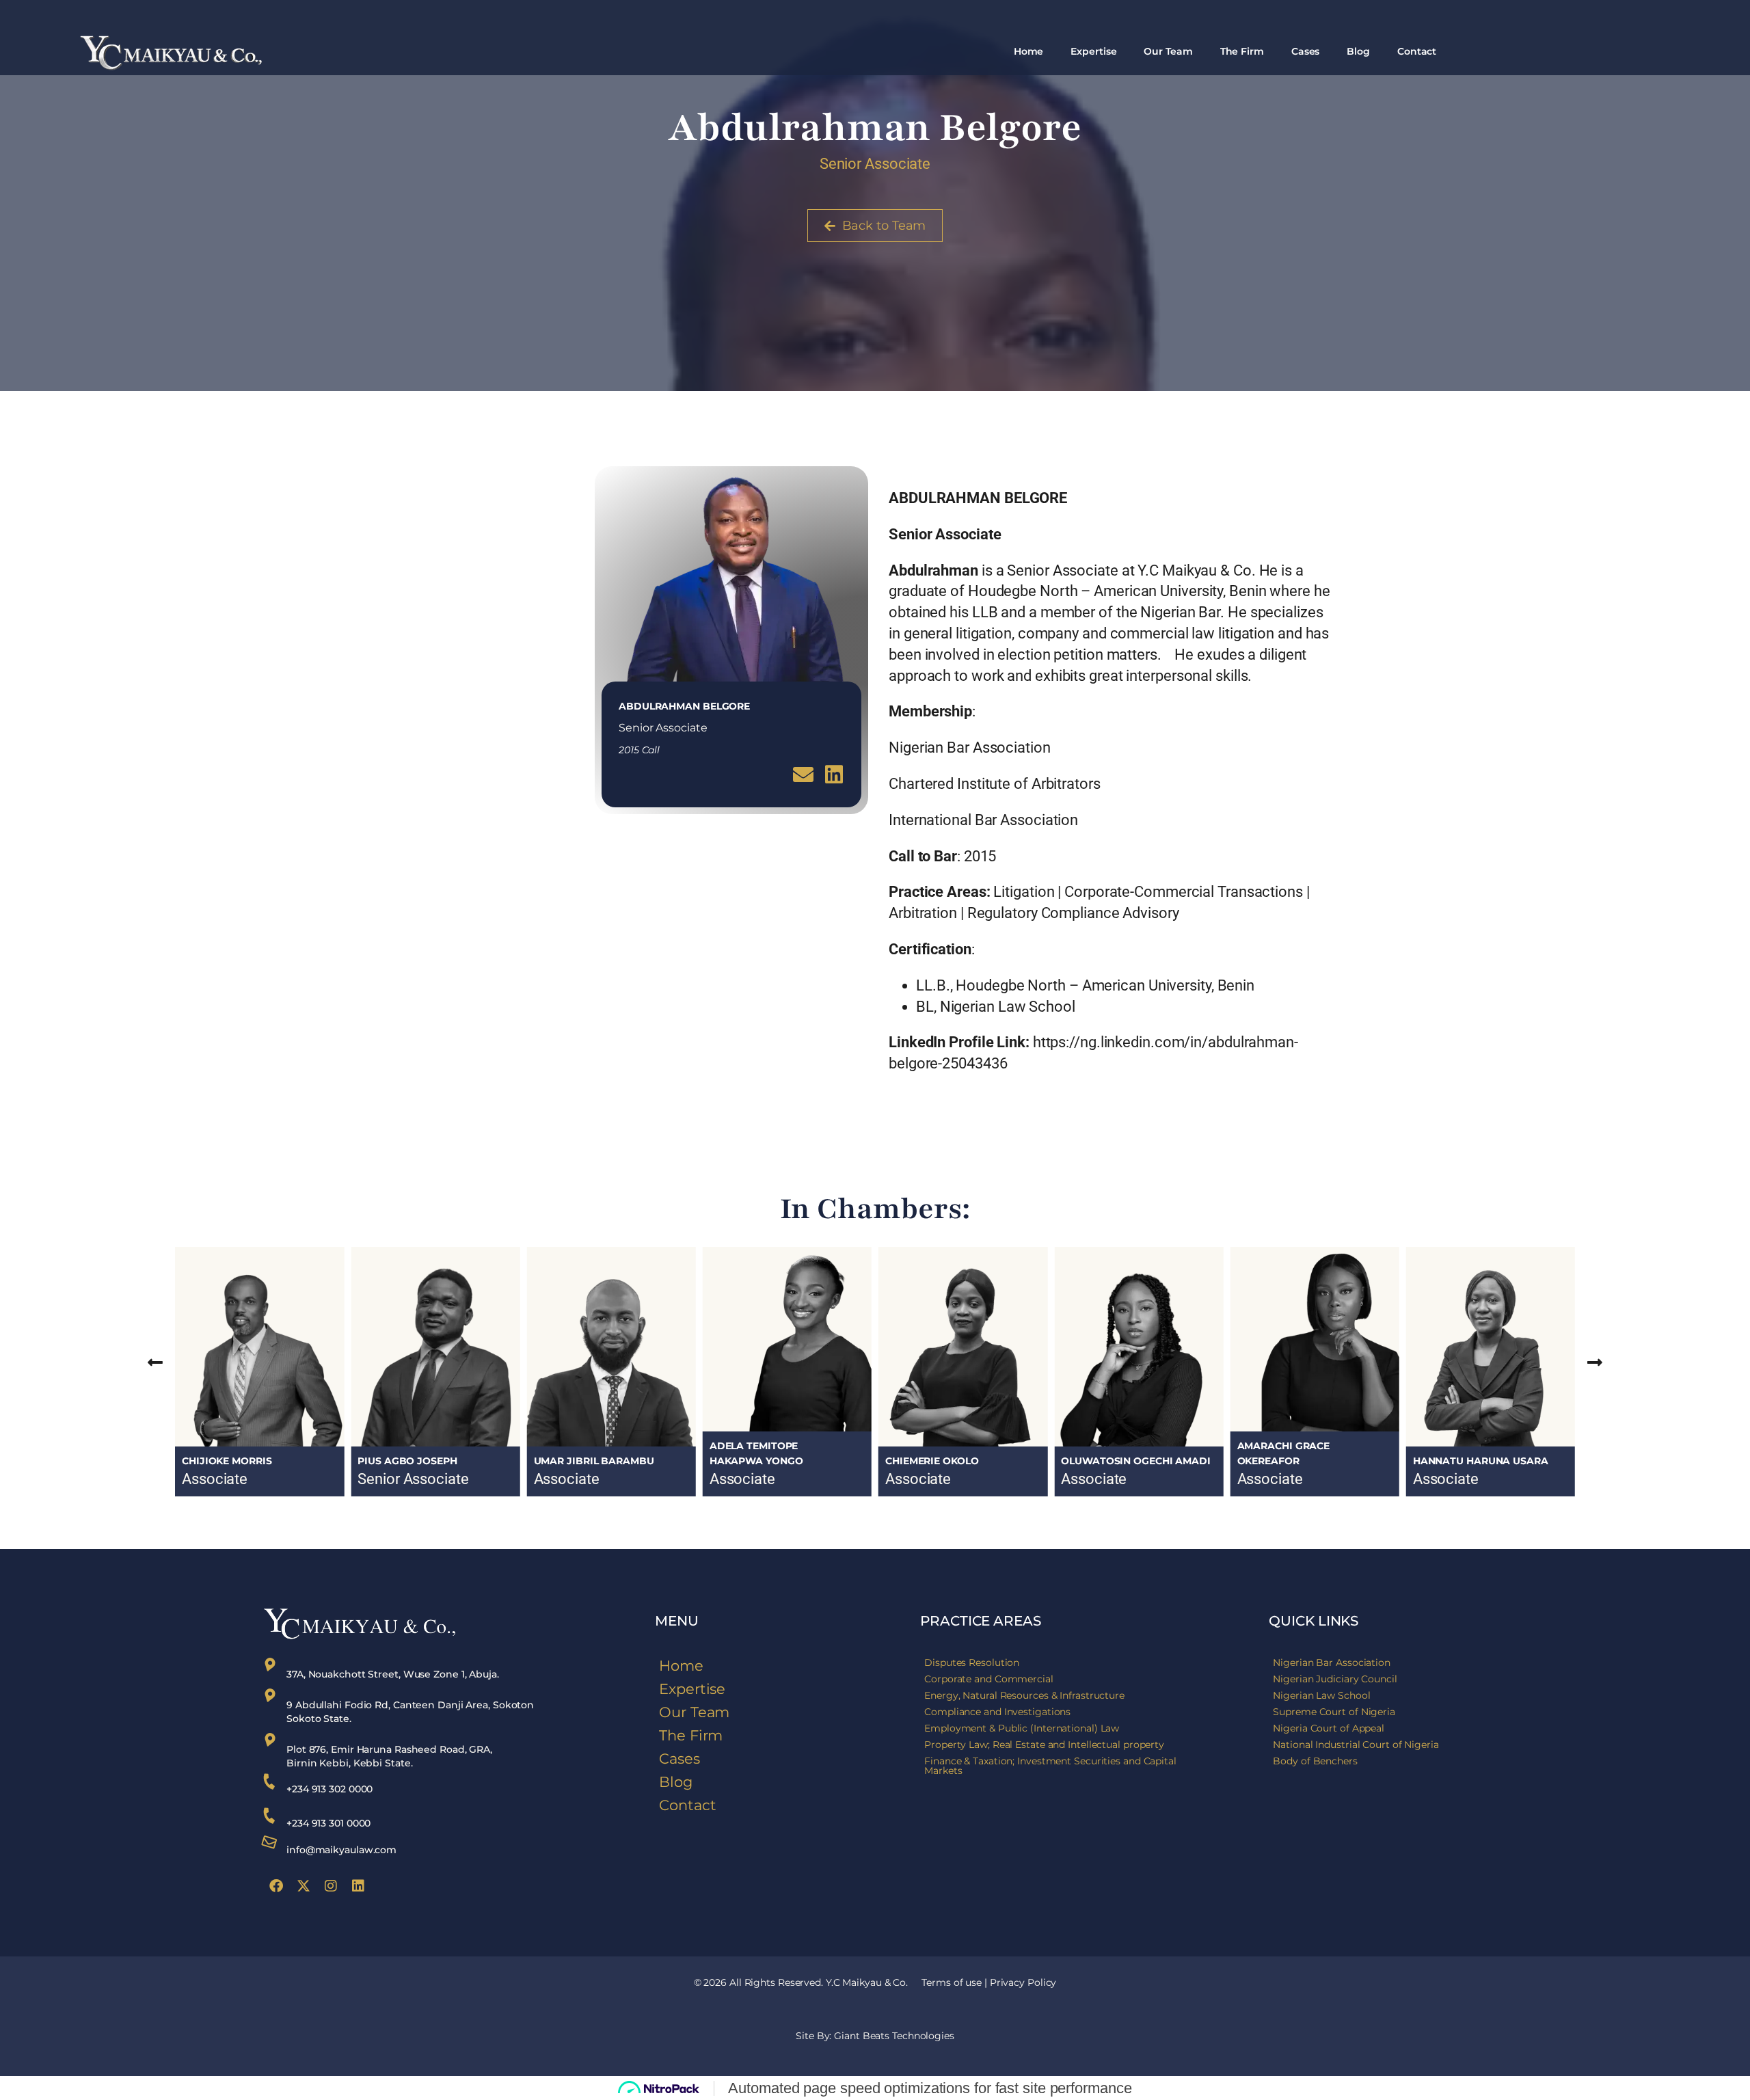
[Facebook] (276, 1886)
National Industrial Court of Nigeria (1356, 1745)
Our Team (1168, 51)
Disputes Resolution (972, 1662)
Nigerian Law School (1321, 1695)
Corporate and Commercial (989, 1679)
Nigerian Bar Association (1332, 1662)
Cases (1306, 51)
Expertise (1093, 51)
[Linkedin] (358, 1886)
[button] (155, 1361)
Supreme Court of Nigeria (1334, 1712)
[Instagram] (331, 1886)
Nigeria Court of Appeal (1329, 1728)
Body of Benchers (1315, 1761)
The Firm (1242, 51)
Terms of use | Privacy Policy (989, 1982)
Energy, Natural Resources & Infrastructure (1024, 1695)
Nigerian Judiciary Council (1335, 1679)
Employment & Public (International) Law (1022, 1728)
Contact (1417, 51)
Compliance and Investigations (997, 1712)
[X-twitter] (304, 1886)
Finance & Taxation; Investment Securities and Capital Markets (1050, 1766)
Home (1029, 51)
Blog (1358, 51)
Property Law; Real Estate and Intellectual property (1044, 1745)
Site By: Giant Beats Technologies (875, 2036)
